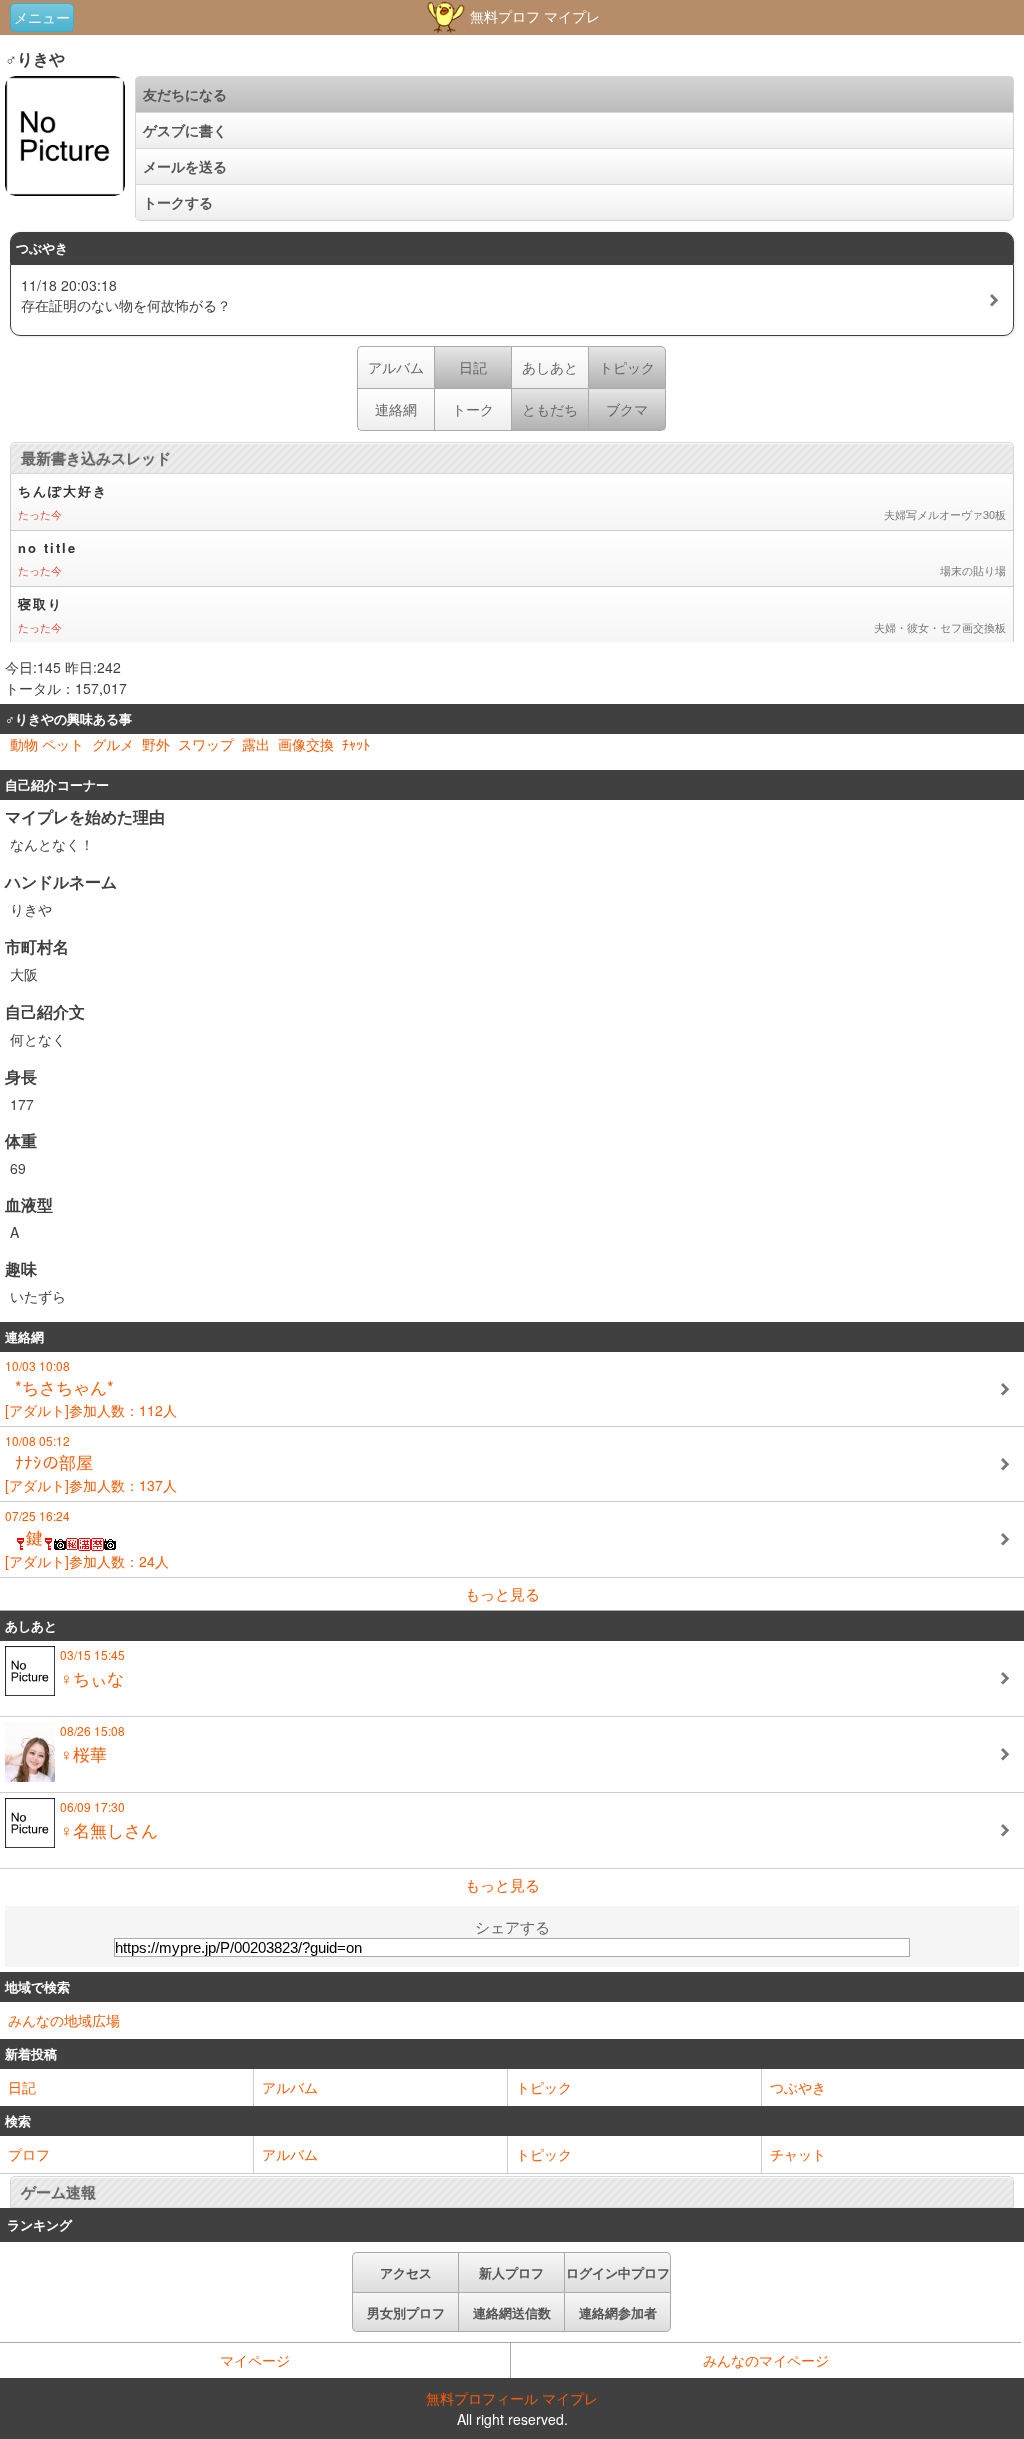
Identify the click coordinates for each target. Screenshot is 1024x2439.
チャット (798, 2154)
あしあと (550, 367)
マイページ (255, 2360)
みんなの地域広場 (64, 2020)
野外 (156, 744)
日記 (22, 2087)
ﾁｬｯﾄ (356, 744)
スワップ (206, 744)
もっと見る (502, 1593)
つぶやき (798, 2087)
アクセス (406, 2272)
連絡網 (396, 409)
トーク (473, 409)
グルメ (113, 744)
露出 (256, 744)
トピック (544, 2087)
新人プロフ (511, 2272)
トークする (178, 202)
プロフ (29, 2154)
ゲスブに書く (185, 130)
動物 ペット (47, 744)
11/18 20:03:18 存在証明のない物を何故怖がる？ (126, 295)
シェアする (512, 1926)
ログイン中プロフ (618, 2272)
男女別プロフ (406, 2312)
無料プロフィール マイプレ (512, 2398)
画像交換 (306, 744)
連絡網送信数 (512, 2312)
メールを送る (185, 166)
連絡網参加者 (618, 2312)
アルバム (396, 367)
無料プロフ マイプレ (533, 16)
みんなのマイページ (766, 2360)
